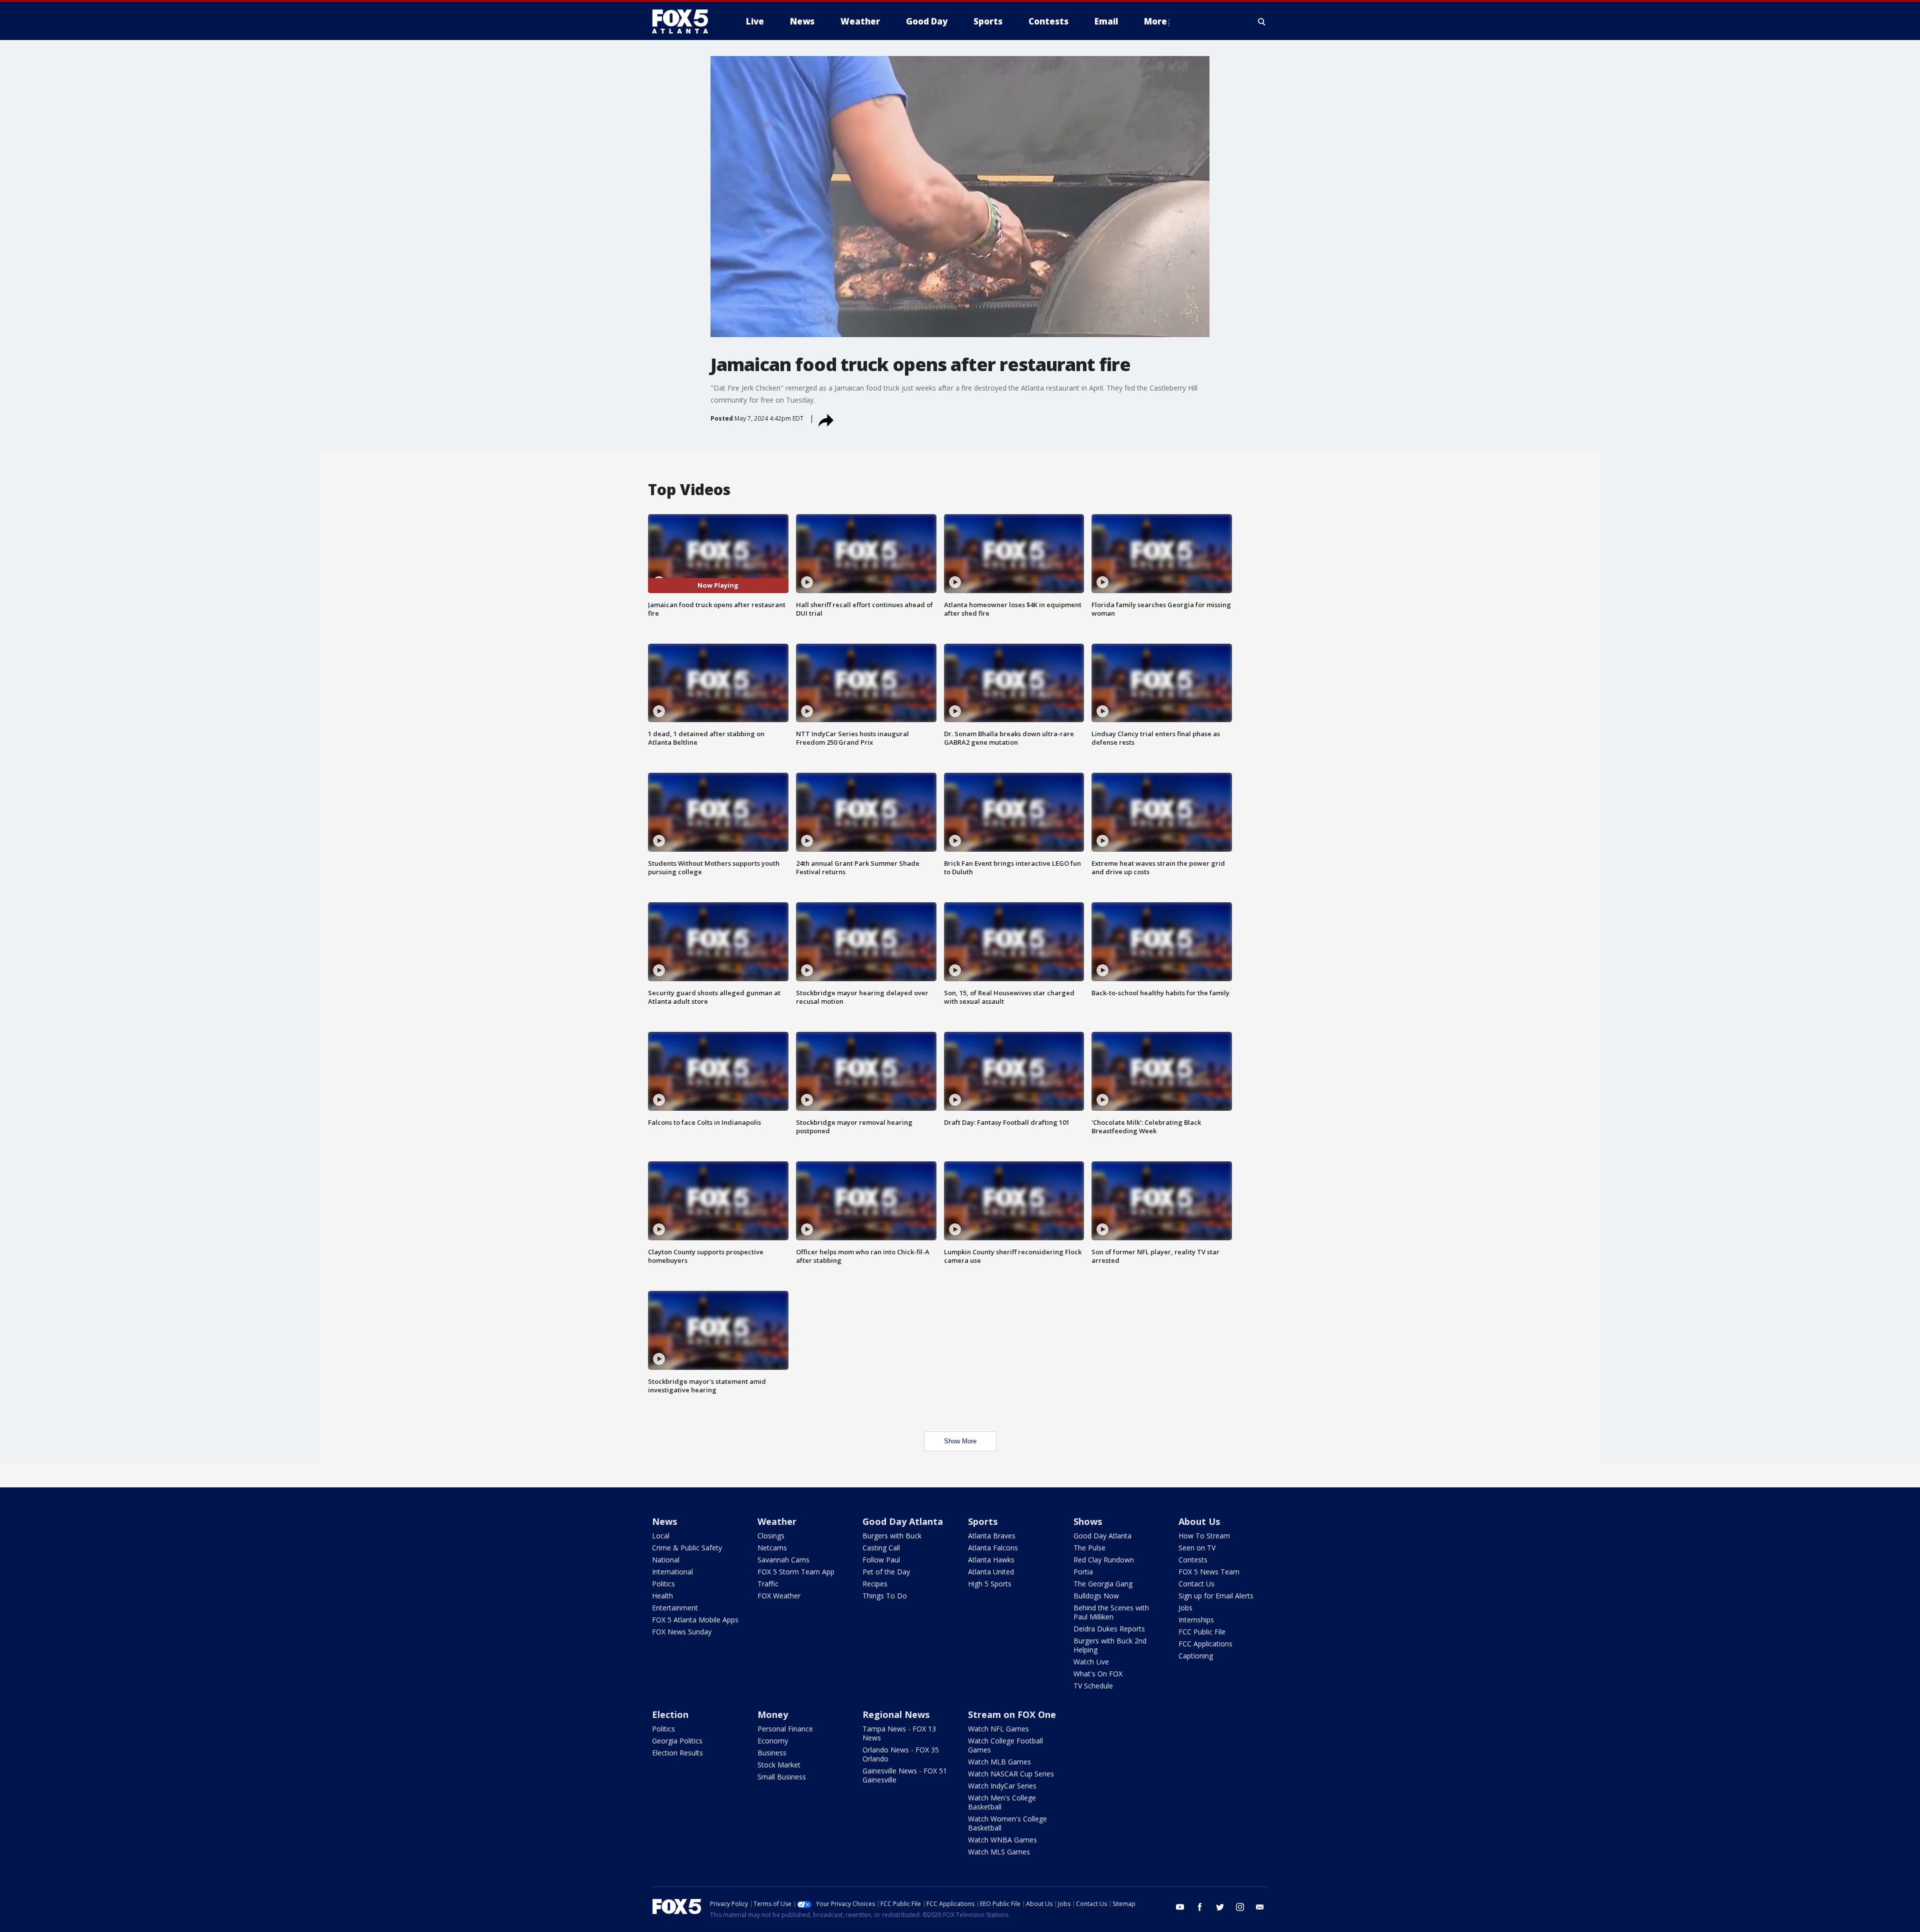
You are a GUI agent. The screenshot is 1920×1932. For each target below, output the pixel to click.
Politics (663, 1584)
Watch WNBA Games (1002, 1840)
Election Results (677, 1753)
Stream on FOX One (1012, 1714)
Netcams (772, 1548)
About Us (1199, 1521)
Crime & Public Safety (687, 1548)
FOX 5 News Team (1209, 1572)
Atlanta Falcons (993, 1548)
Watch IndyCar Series (1002, 1786)
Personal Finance (785, 1729)
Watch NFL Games (998, 1729)
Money (773, 1714)
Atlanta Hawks (991, 1560)
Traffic (768, 1584)
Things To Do (885, 1596)
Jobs (1185, 1608)
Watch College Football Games (1005, 1745)
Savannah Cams (783, 1560)
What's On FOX (1098, 1674)
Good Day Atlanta (903, 1521)
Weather (777, 1521)
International (672, 1572)
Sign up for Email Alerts (1216, 1596)
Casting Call (881, 1548)
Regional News (896, 1714)
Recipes (875, 1584)
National (666, 1560)
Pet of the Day (886, 1572)
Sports (983, 1521)
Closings (771, 1536)
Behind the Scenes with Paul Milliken (1111, 1612)
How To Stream (1204, 1536)
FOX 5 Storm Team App (796, 1572)
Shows (1088, 1521)
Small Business (782, 1777)
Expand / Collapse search (1262, 22)
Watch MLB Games (999, 1762)
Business (772, 1753)
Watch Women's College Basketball (1007, 1823)
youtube (1180, 1907)
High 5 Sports (990, 1584)
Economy (773, 1741)
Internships (1196, 1620)
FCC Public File (1202, 1632)
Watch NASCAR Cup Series (1011, 1774)
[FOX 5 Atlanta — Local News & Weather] (685, 22)
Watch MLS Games (999, 1852)
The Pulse (1089, 1548)
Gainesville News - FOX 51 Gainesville (905, 1775)
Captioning (1196, 1656)
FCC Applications (1205, 1644)
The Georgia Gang (1103, 1584)
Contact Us (1196, 1584)
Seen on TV (1197, 1548)
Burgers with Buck (892, 1536)
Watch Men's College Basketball (1002, 1802)
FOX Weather (779, 1596)
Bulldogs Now (1096, 1596)
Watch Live (1091, 1662)
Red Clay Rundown (1104, 1560)
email (1260, 1907)
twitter (1220, 1907)
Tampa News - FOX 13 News (899, 1733)
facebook (1200, 1907)
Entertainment (675, 1608)
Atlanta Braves (992, 1536)
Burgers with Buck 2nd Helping (1110, 1645)
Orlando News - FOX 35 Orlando (901, 1754)
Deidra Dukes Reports (1109, 1629)
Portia (1083, 1572)
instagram (1240, 1907)
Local (661, 1536)
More (1155, 21)
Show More (960, 1441)
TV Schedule (1093, 1686)
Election (670, 1714)
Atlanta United (991, 1572)
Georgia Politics (677, 1741)
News (664, 1521)
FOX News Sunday (682, 1632)
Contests (1193, 1560)
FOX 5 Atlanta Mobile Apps (695, 1620)
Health (662, 1596)
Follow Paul (881, 1560)
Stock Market (779, 1765)
